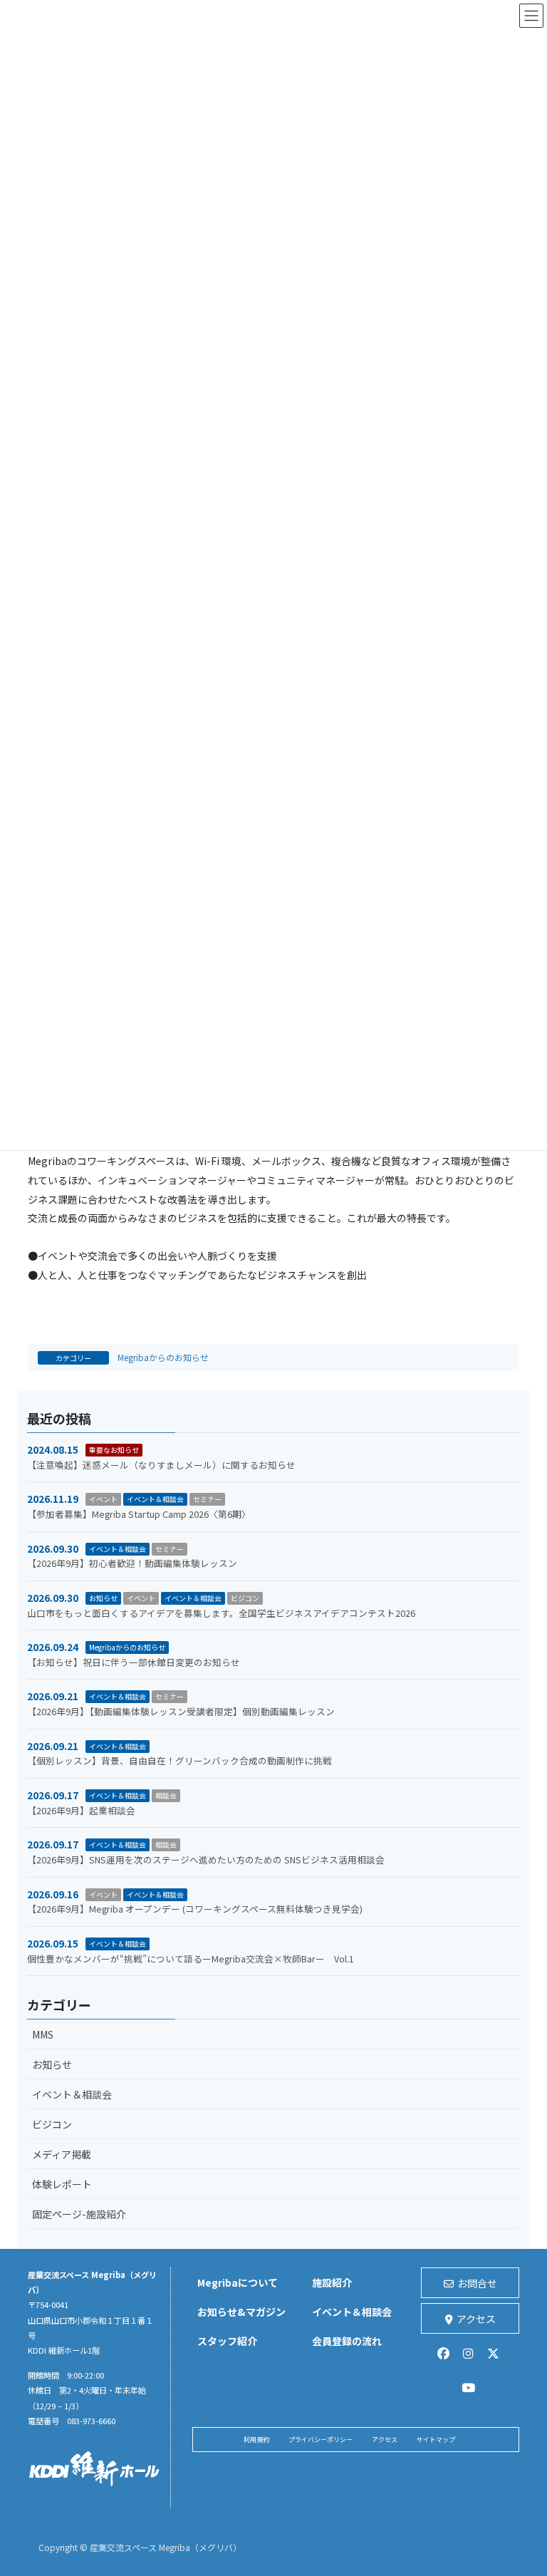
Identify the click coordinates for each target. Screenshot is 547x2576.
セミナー (207, 1499)
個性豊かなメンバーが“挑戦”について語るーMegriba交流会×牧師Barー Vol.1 (191, 1959)
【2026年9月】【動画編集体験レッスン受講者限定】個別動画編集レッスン (181, 1711)
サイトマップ (436, 2440)
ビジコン (245, 1598)
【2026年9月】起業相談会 (81, 1810)
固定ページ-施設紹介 (79, 2214)
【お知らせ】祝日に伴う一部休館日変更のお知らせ (134, 1662)
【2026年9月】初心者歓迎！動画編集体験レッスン (132, 1563)
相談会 (166, 1795)
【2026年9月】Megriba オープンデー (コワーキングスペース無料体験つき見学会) (195, 1909)
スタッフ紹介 (227, 2341)
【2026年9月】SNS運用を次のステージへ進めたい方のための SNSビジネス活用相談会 (206, 1859)
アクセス (476, 2319)
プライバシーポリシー (321, 2440)
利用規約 (256, 2440)
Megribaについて (238, 2282)
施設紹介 (332, 2282)
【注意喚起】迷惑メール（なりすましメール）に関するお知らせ (161, 1465)
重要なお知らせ (114, 1450)
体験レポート (62, 2184)
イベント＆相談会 (155, 1499)
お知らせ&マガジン (241, 2312)
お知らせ (103, 1598)
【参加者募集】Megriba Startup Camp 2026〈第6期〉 (139, 1514)
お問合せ (477, 2283)
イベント (103, 1499)
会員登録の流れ (347, 2341)
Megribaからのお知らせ (163, 1357)
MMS (43, 2034)
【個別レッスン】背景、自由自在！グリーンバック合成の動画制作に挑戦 (179, 1760)
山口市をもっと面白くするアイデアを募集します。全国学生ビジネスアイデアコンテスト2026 (221, 1613)
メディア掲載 (62, 2154)
